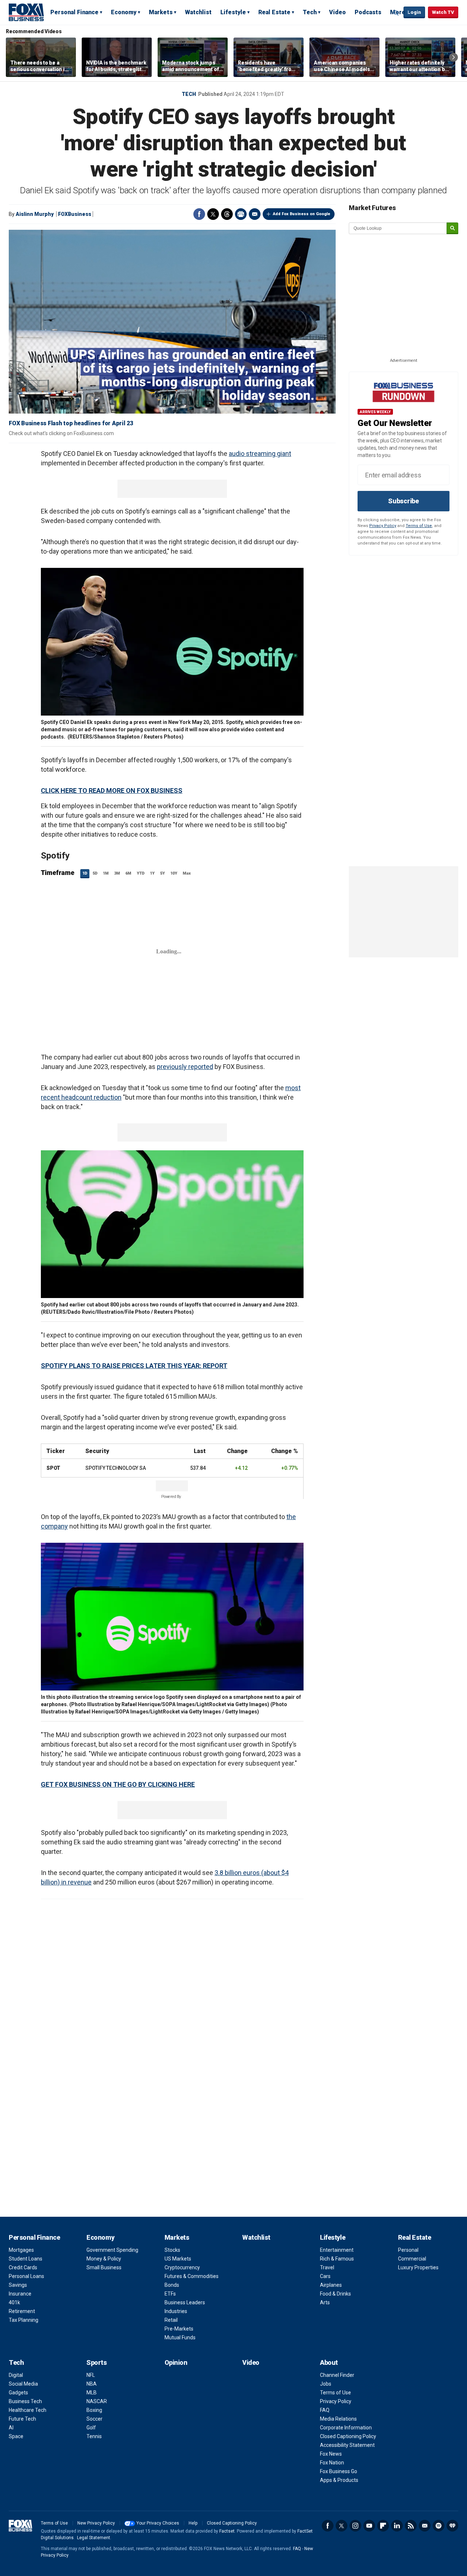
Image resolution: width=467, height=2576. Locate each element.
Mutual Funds (180, 2337)
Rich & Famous (337, 2259)
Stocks (172, 2250)
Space (16, 2436)
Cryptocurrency (182, 2267)
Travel (327, 2267)
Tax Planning (24, 2320)
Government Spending (112, 2250)
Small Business (104, 2267)
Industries (176, 2311)
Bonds (172, 2285)
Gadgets (18, 2393)
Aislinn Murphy (35, 214)
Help (193, 2523)
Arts (325, 2302)
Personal (408, 2250)
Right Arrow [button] (454, 57)
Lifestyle (233, 12)
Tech (310, 12)
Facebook (199, 214)
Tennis (94, 2436)
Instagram (355, 2526)
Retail (171, 2320)
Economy (124, 12)
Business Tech (25, 2401)
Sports (97, 2362)
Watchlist (198, 12)
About (329, 2362)
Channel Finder (337, 2375)
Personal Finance (74, 12)
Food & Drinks (335, 2294)
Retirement (22, 2311)
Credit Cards (23, 2267)
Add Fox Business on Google (302, 214)
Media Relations (338, 2419)
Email (255, 214)
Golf (91, 2428)
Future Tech (22, 2419)
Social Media (23, 2384)
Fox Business (26, 12)
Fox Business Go (339, 2471)
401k (14, 2302)
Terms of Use (419, 526)
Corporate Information (346, 2428)
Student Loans (26, 2259)
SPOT (53, 1468)
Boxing (94, 2410)
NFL (91, 2375)
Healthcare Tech (28, 2410)
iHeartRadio (452, 2526)
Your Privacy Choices (158, 2523)
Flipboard (383, 2526)
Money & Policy (104, 2259)
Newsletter (425, 2526)
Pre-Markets (179, 2329)
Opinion (176, 2362)
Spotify (439, 2526)
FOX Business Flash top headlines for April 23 (71, 423)
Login (414, 12)
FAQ (325, 2410)
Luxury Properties (418, 2267)
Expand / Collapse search (396, 13)
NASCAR (97, 2401)
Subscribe (404, 501)
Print (241, 214)
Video (337, 12)
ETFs (170, 2294)
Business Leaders (185, 2302)
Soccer (94, 2419)
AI (11, 2428)
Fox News (331, 2454)
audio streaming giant (260, 454)
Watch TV (443, 12)
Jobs (326, 2384)
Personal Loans (26, 2276)
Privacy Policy (383, 526)
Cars (325, 2276)
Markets (161, 12)
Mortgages (21, 2250)
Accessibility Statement (347, 2445)
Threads (227, 214)
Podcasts (368, 12)
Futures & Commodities (192, 2276)
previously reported (185, 1067)
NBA (92, 2384)
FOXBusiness (75, 214)
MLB (92, 2393)
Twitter (213, 214)
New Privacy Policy (96, 2523)
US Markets (178, 2259)
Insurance (20, 2294)
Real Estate (274, 12)
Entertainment (337, 2250)
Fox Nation (332, 2463)
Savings (18, 2285)
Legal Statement (94, 2538)
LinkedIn (397, 2526)
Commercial (412, 2259)
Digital (16, 2375)
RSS (411, 2526)
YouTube (369, 2526)
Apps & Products (339, 2480)
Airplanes (331, 2285)
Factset (227, 2531)
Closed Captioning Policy (348, 2436)
